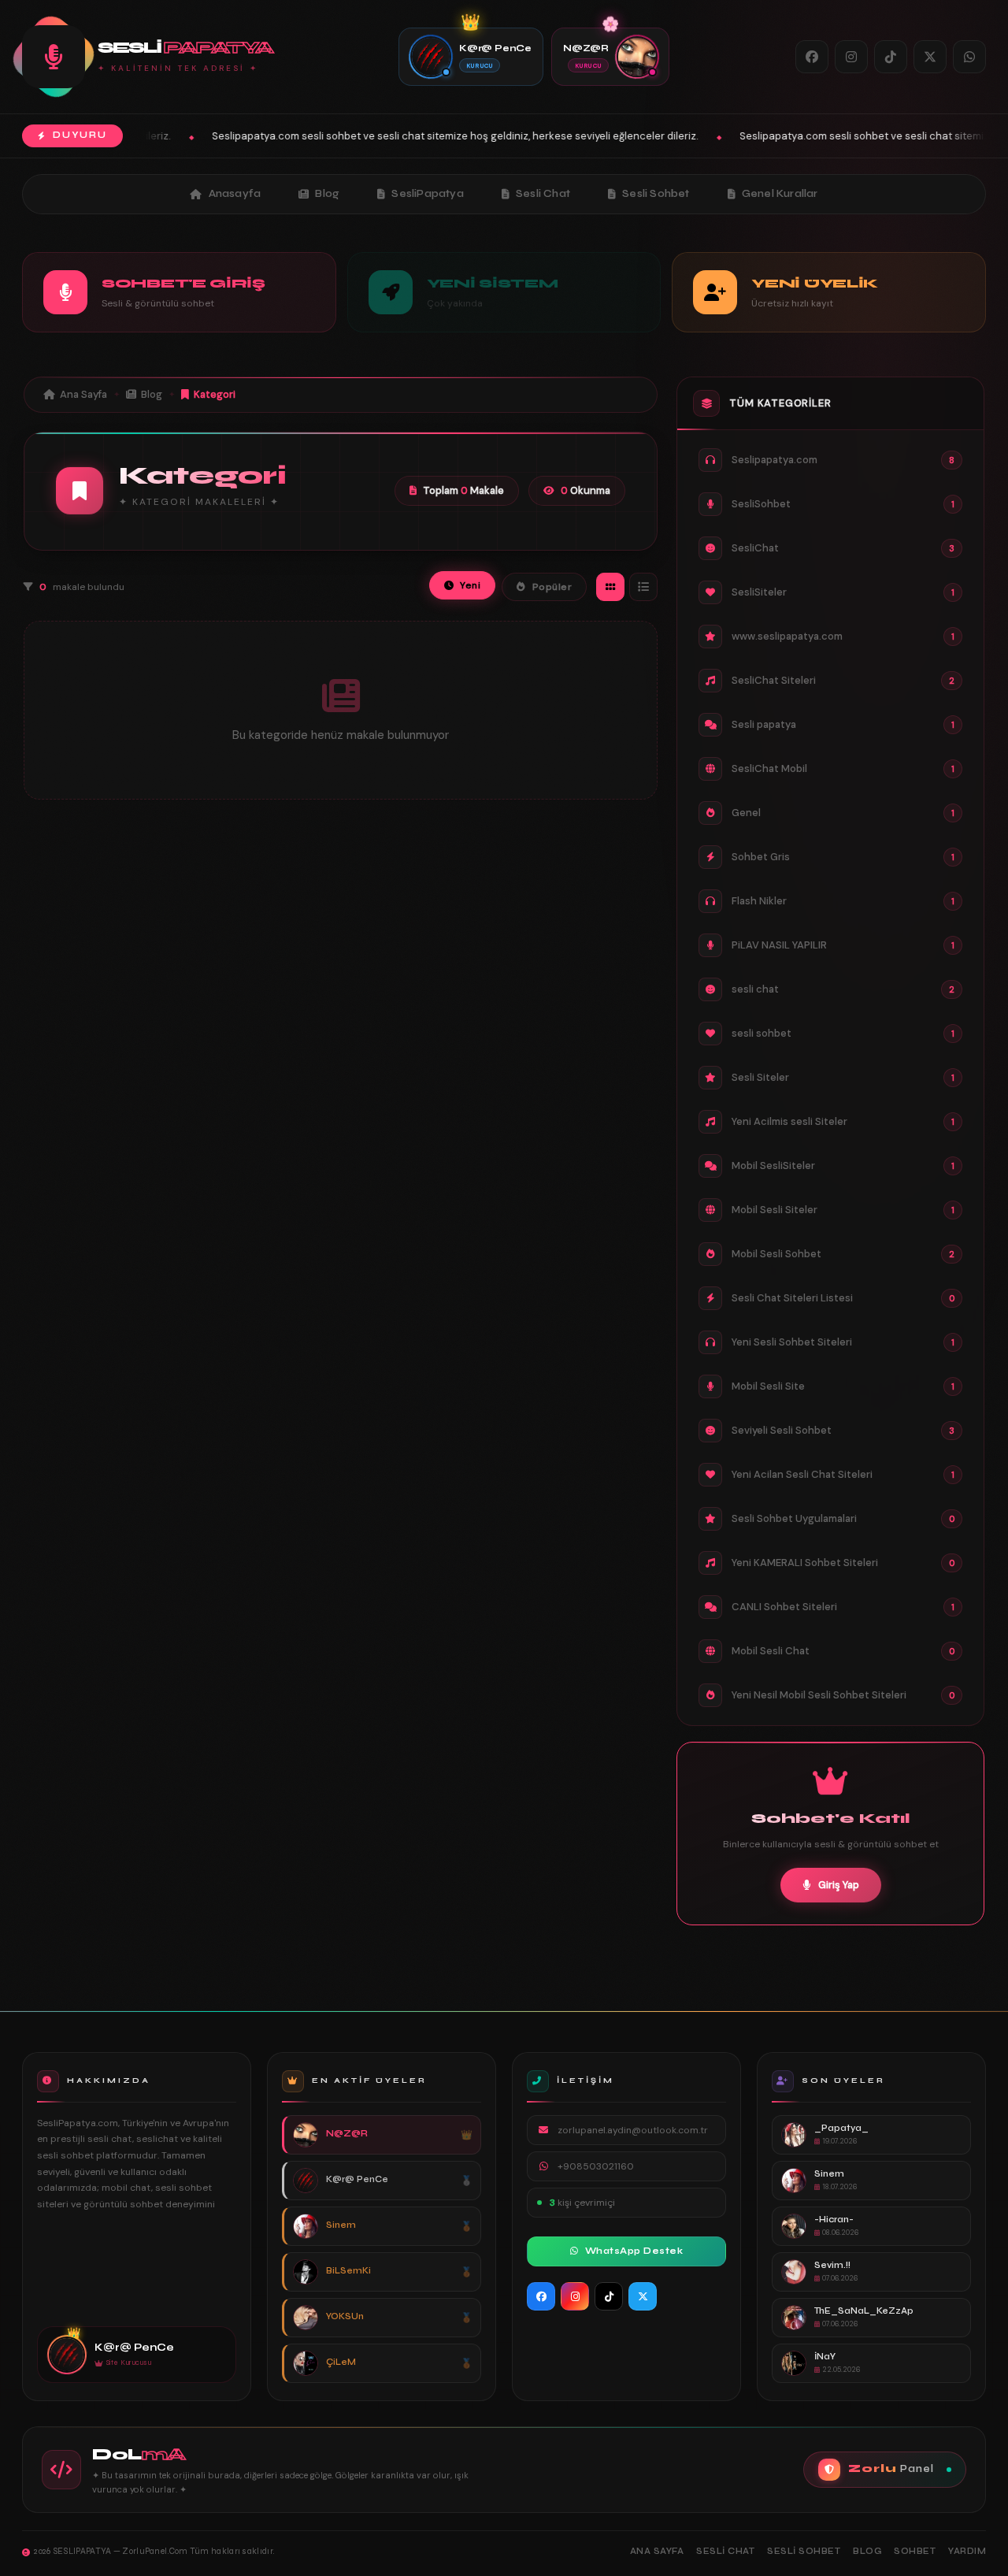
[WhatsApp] (969, 57)
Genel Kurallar (780, 194)
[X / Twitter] (930, 57)
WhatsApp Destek (634, 2251)
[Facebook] (812, 57)
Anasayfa (235, 194)
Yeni (470, 585)
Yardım (967, 2551)
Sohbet (915, 2551)
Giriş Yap (839, 1885)
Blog (327, 194)
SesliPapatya (427, 194)
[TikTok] (891, 57)
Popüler (552, 587)
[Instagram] (851, 57)
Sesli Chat (543, 194)
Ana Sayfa (83, 394)
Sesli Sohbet (656, 194)
